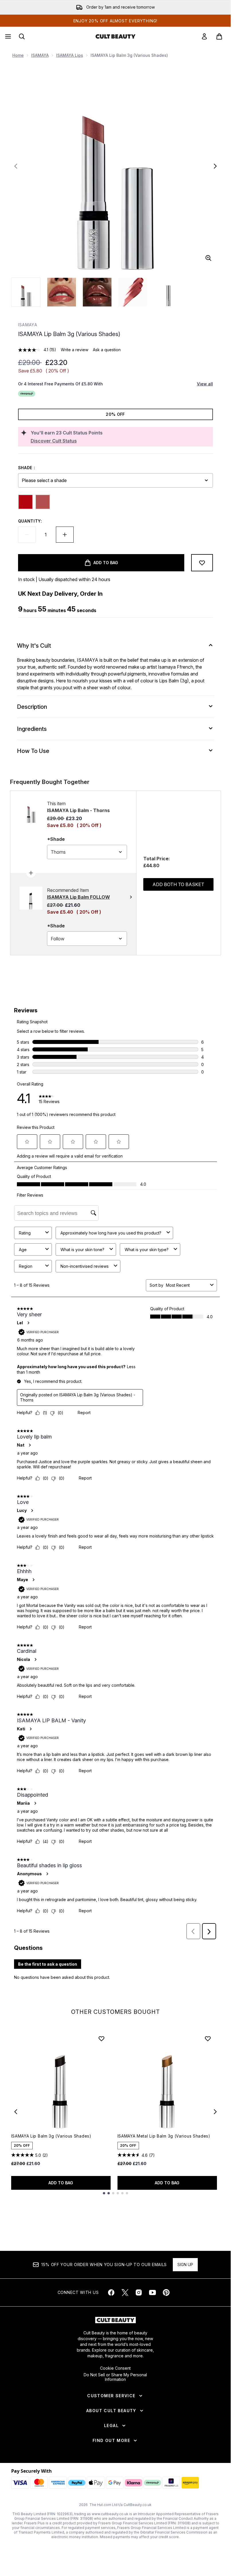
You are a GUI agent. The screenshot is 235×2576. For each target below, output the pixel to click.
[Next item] (215, 2112)
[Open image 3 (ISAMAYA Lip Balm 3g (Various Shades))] (97, 292)
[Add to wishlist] (202, 563)
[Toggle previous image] (16, 166)
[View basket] (219, 36)
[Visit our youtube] (152, 2292)
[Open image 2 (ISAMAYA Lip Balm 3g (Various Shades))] (62, 292)
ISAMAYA (40, 55)
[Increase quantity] (65, 535)
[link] (204, 36)
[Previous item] (16, 2112)
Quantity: (30, 521)
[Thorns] (43, 502)
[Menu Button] (7, 36)
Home (18, 55)
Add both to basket (178, 884)
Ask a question (107, 350)
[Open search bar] (22, 36)
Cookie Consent (115, 2368)
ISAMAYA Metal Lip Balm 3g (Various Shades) (164, 2136)
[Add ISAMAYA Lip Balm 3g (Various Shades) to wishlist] (101, 2039)
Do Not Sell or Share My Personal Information (115, 2377)
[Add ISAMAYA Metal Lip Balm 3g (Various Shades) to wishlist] (208, 2039)
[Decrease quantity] (27, 535)
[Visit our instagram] (139, 2292)
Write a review (75, 350)
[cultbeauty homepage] (115, 36)
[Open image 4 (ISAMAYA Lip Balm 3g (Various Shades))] (133, 292)
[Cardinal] (26, 502)
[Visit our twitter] (125, 2292)
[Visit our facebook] (111, 2292)
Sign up (185, 2265)
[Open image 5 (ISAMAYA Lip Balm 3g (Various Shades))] (168, 292)
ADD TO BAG (61, 2183)
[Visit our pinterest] (166, 2292)
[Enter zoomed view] (208, 258)
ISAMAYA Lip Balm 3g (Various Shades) (51, 2136)
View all (205, 384)
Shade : (27, 468)
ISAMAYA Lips (70, 55)
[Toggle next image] (215, 166)
